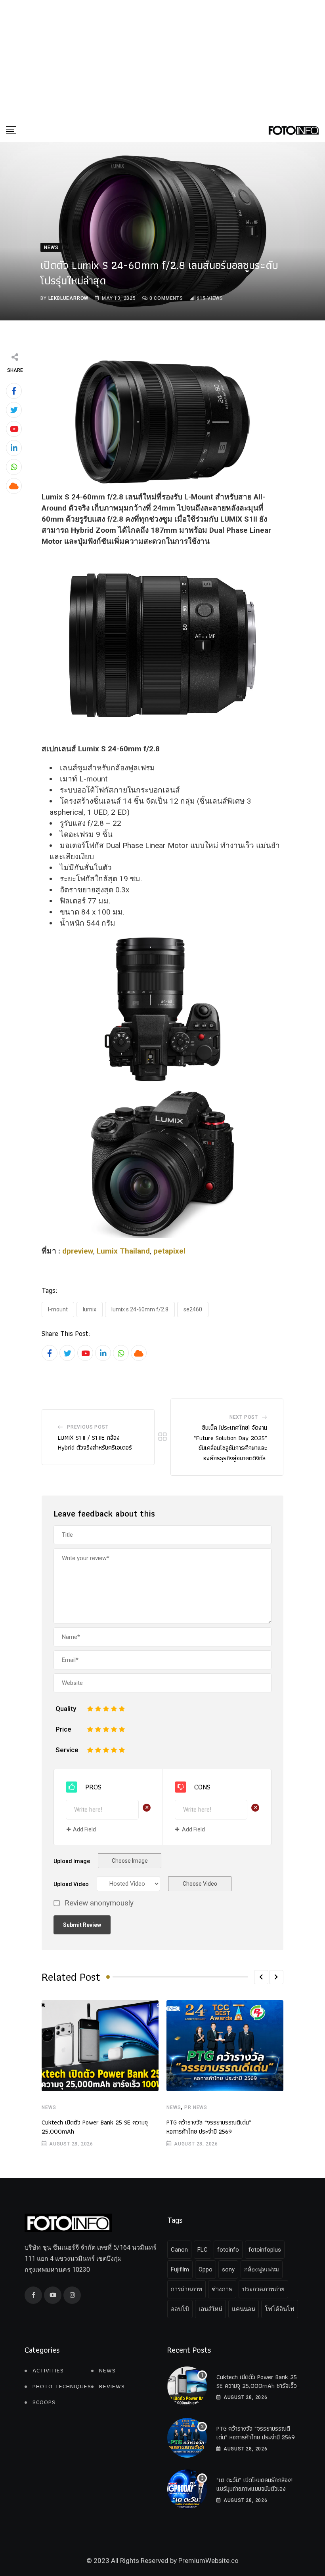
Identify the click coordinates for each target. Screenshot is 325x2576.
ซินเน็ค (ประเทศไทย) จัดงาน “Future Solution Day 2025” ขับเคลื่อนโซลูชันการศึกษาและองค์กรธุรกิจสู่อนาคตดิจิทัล (230, 1443)
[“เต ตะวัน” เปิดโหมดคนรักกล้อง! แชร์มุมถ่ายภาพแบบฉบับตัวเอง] (187, 2489)
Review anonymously (99, 1903)
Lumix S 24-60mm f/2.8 (140, 1309)
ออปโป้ (180, 2309)
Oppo (206, 2269)
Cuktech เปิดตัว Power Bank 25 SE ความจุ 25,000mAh (95, 2127)
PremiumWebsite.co (208, 2561)
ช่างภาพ (222, 2289)
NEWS (49, 2107)
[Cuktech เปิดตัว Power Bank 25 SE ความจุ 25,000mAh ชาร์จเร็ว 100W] (187, 2386)
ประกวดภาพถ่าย (263, 2289)
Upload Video (71, 1884)
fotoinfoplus (265, 2250)
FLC (203, 2250)
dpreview (78, 1251)
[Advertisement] (162, 59)
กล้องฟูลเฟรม (262, 2269)
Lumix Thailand (123, 1251)
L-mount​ (58, 1309)
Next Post (244, 1417)
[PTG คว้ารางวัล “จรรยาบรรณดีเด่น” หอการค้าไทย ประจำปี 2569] (187, 2438)
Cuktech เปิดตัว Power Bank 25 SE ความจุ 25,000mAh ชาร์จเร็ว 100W (257, 2386)
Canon (179, 2250)
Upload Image (72, 1861)
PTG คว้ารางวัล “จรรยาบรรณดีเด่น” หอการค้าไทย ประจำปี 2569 (209, 2127)
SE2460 (193, 1309)
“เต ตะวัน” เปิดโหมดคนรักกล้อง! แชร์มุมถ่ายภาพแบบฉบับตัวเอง (254, 2484)
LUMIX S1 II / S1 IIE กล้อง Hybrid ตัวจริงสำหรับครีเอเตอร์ (95, 1443)
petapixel (169, 1251)
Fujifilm (180, 2269)
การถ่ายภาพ (186, 2289)
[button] (261, 1977)
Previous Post (88, 1427)
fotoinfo (228, 2250)
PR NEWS (196, 2107)
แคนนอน (244, 2309)
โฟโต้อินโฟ (280, 2309)
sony (228, 2269)
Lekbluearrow (69, 298)
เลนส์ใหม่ (210, 2309)
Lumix (90, 1309)
